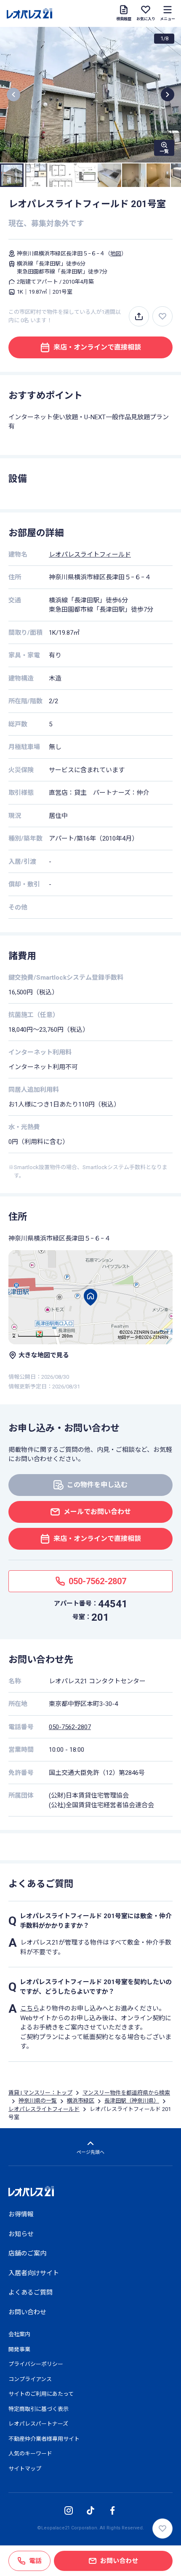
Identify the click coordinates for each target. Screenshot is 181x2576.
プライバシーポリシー (36, 2364)
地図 (116, 254)
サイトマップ (25, 2469)
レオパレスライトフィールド (90, 555)
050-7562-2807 (70, 1727)
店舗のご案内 (27, 2253)
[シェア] (139, 316)
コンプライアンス (30, 2379)
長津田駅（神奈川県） (132, 2101)
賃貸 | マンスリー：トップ (40, 2093)
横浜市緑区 (81, 2101)
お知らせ (21, 2234)
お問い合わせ (27, 2312)
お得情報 (21, 2214)
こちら (30, 2008)
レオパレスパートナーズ (38, 2424)
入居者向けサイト (34, 2273)
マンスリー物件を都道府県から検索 (126, 2093)
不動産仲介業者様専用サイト (44, 2439)
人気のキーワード (30, 2454)
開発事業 (19, 2349)
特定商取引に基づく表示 (39, 2409)
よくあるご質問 (31, 2292)
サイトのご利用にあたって (41, 2394)
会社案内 (19, 2334)
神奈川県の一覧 (38, 2101)
